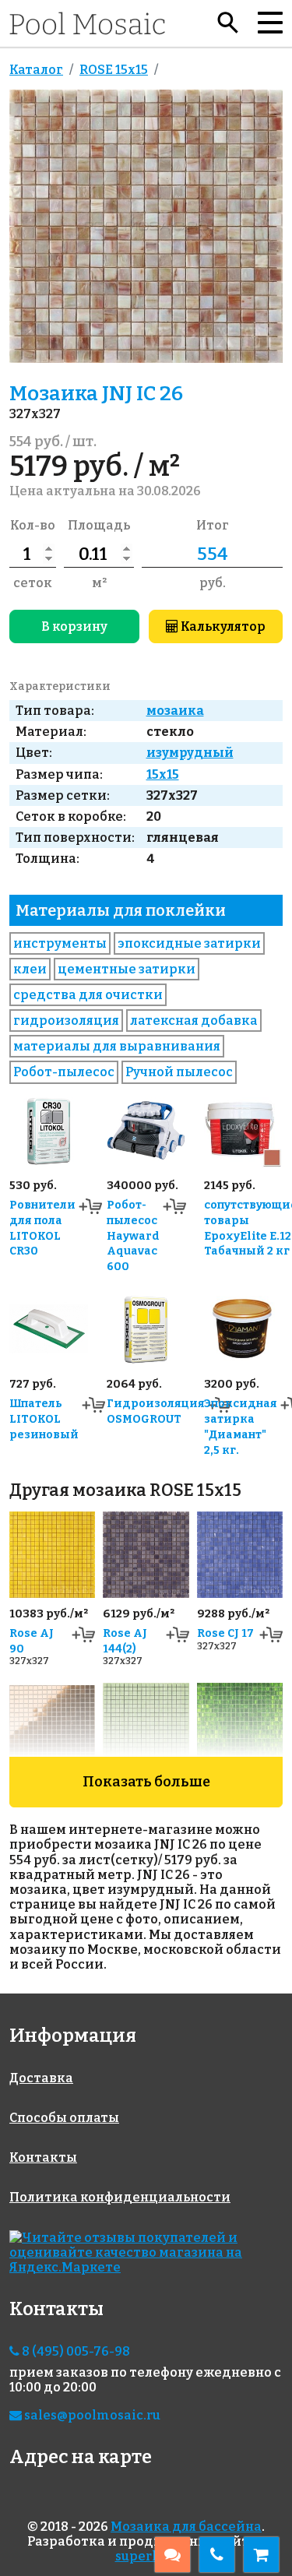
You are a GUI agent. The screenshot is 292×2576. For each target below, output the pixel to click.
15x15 (163, 774)
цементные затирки (127, 969)
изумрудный (190, 753)
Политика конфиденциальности (120, 2197)
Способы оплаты (64, 2118)
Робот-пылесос (64, 1072)
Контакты (43, 2157)
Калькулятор (222, 626)
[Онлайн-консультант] (172, 2555)
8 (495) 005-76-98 (75, 2351)
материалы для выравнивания (117, 1046)
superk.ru (146, 2556)
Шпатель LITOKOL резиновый (44, 1419)
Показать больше (146, 1782)
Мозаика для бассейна (186, 2527)
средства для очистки (88, 995)
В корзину (74, 626)
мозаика (175, 711)
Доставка (41, 2078)
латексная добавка (194, 1021)
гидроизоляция (66, 1021)
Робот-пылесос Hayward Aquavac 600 (133, 1236)
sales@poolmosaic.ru (91, 2415)
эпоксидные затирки (189, 943)
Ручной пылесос (179, 1072)
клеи (30, 969)
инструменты (60, 943)
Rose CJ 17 (225, 1633)
